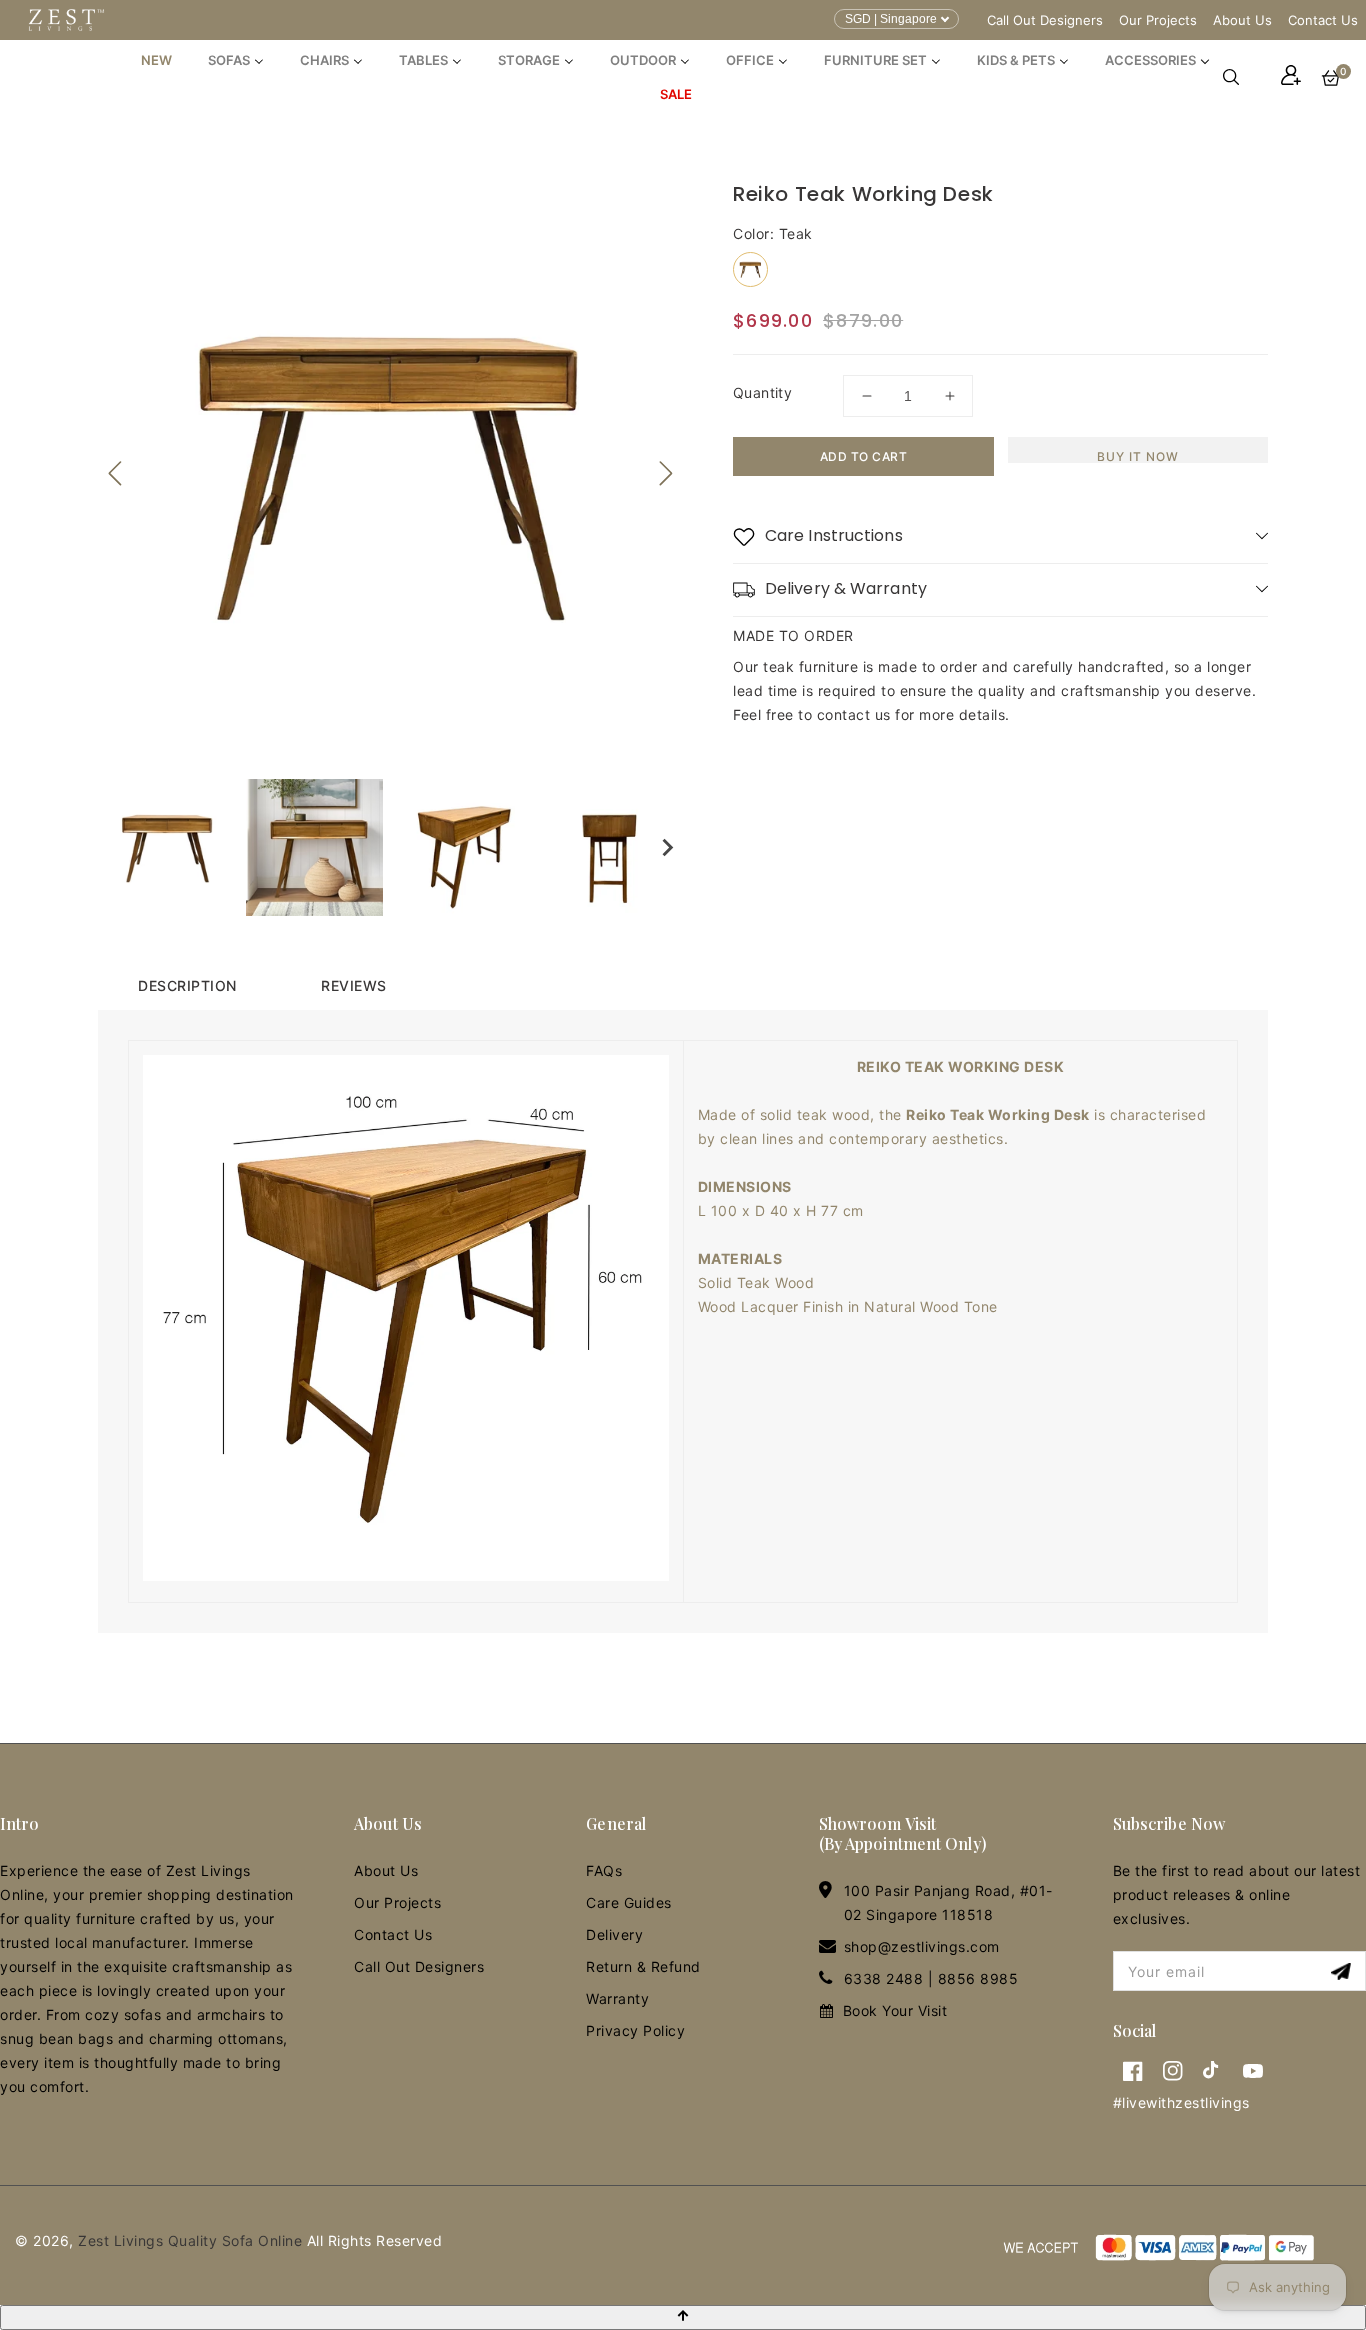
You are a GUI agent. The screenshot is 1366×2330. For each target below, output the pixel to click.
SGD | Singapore (891, 19)
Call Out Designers (1045, 20)
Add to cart (864, 456)
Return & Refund (643, 1966)
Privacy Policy (635, 2030)
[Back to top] (683, 2317)
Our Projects (1158, 20)
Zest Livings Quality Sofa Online (190, 2240)
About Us (1242, 20)
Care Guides (629, 1902)
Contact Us (1323, 20)
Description (187, 985)
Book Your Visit (895, 2010)
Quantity (762, 392)
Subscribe (1343, 1971)
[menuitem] (156, 60)
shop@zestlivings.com (922, 1946)
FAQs (604, 1870)
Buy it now (1138, 456)
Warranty (617, 1998)
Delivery (614, 1934)
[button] (1241, 77)
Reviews (354, 985)
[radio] (750, 269)
